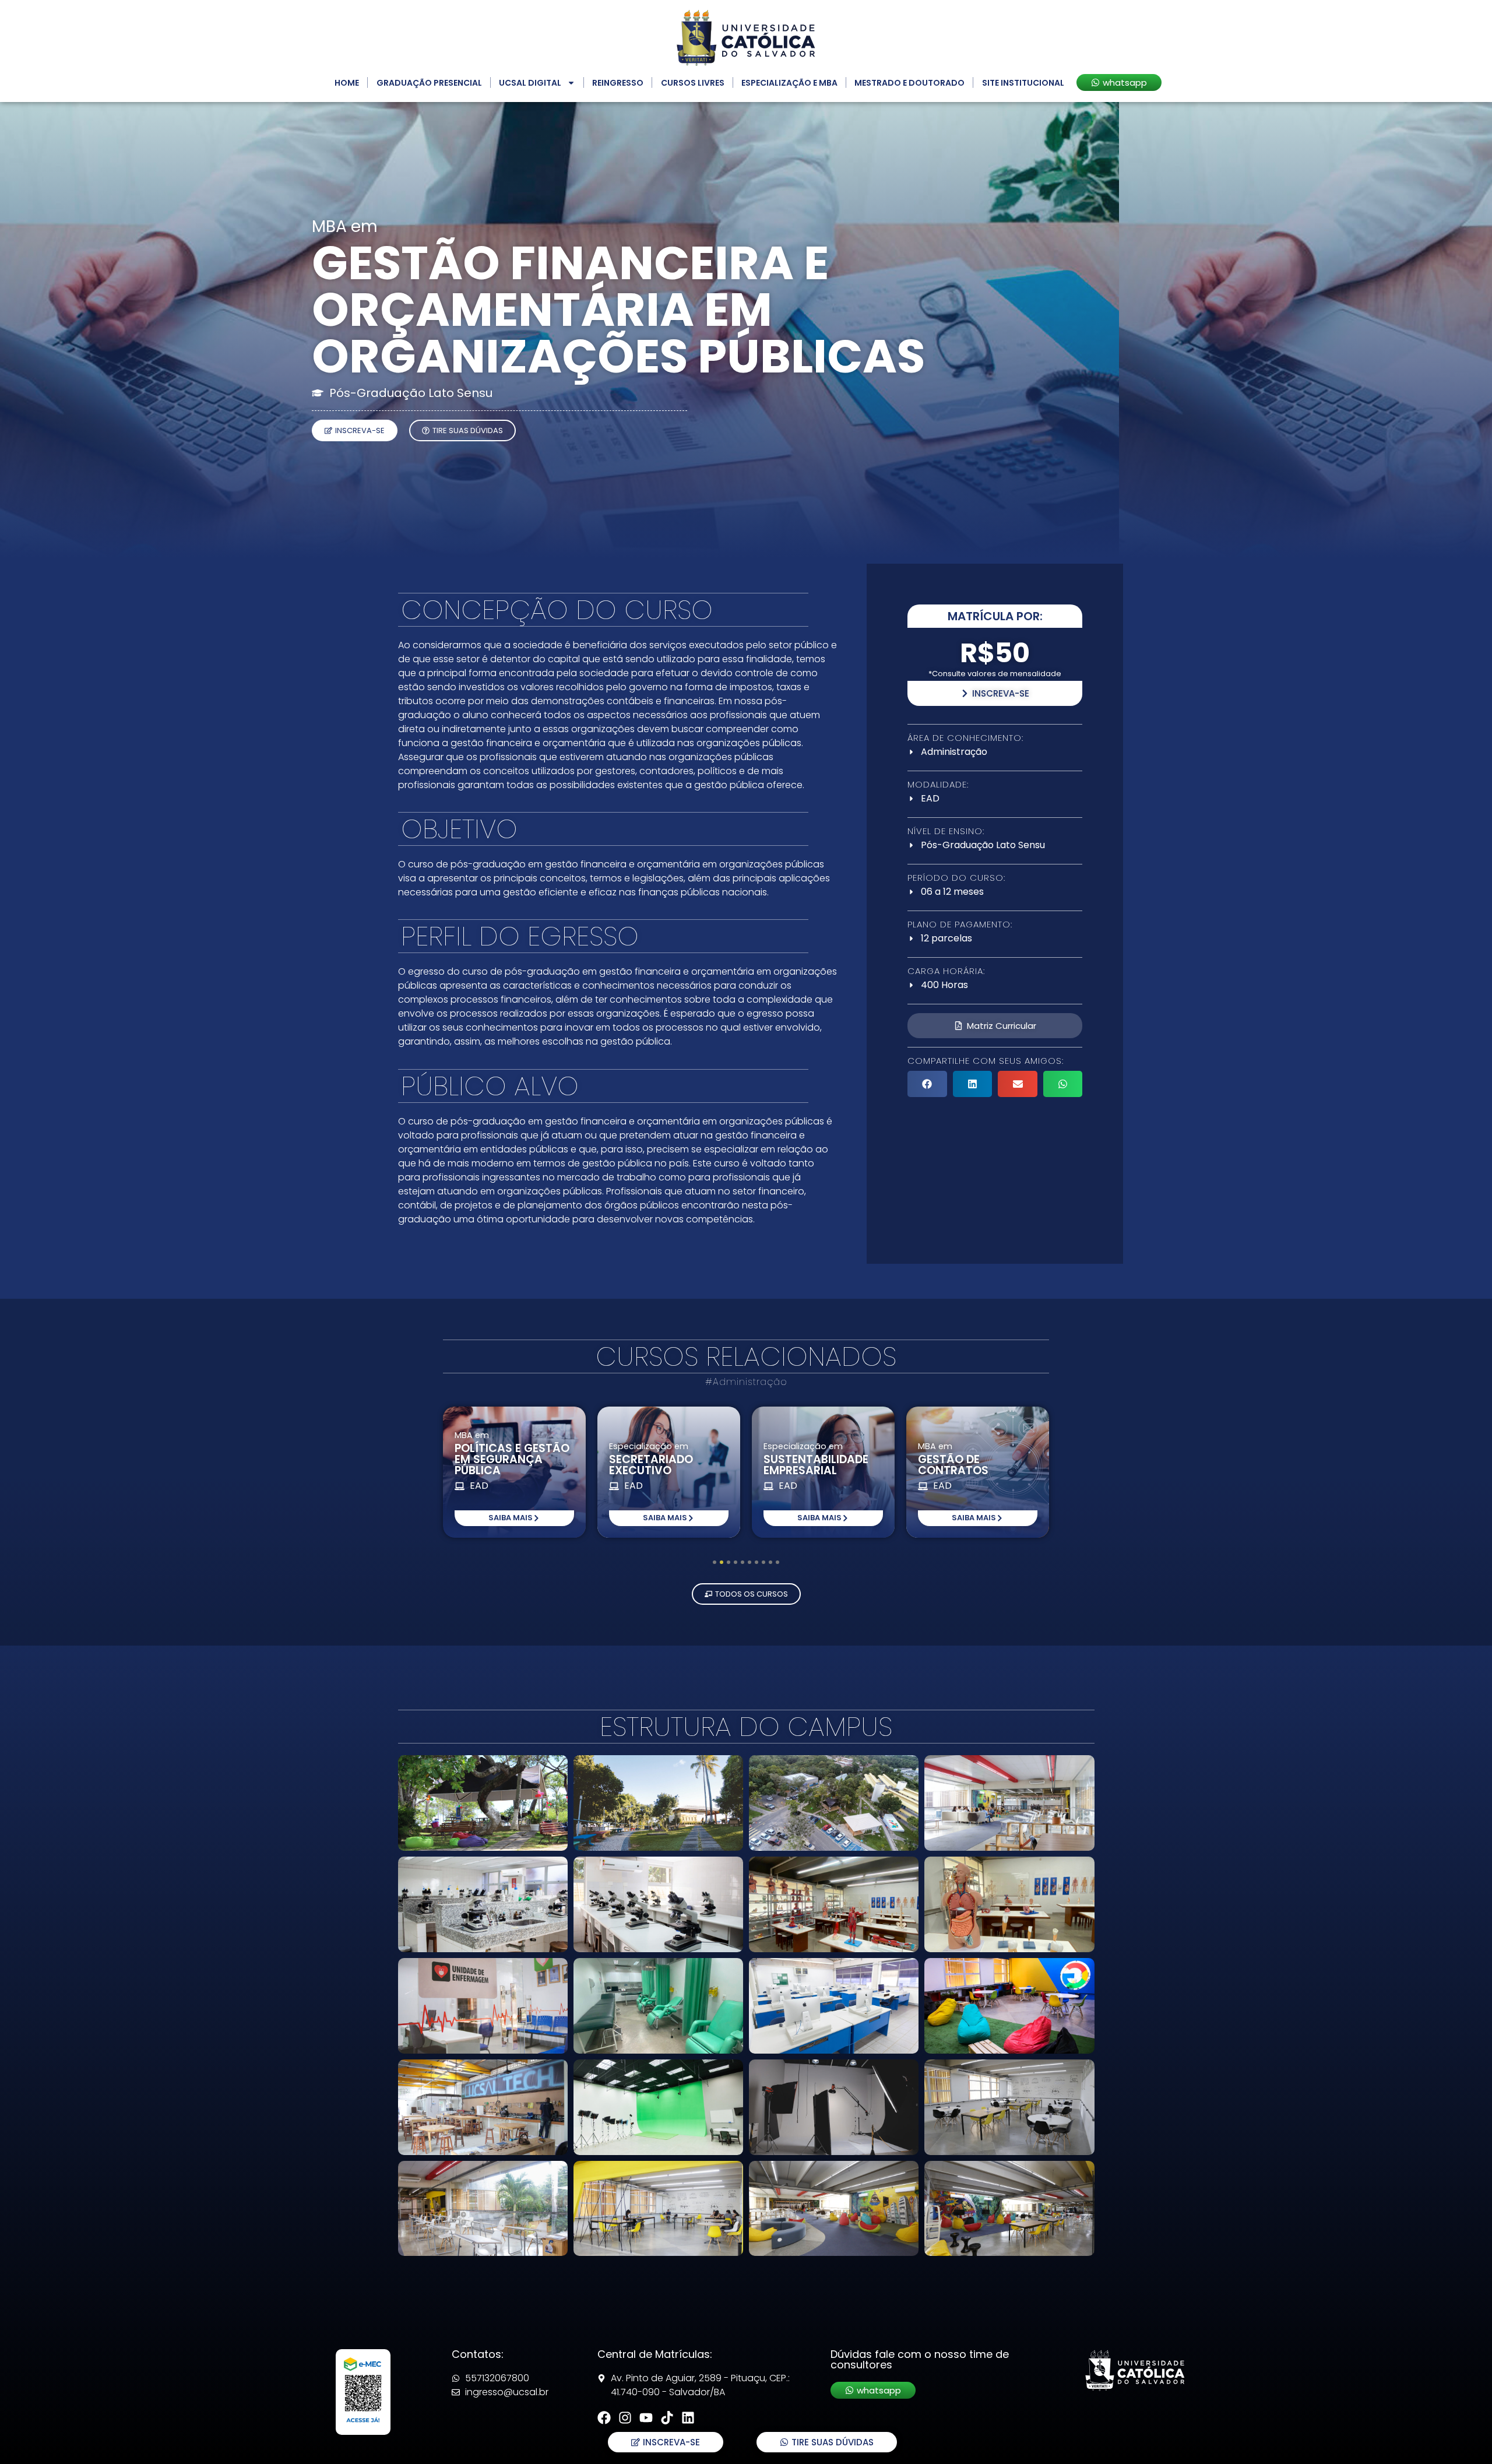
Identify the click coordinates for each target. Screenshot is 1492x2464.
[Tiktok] (667, 2418)
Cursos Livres (693, 83)
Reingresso (618, 83)
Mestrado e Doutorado (909, 83)
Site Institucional (1023, 83)
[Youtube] (646, 2418)
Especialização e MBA (789, 83)
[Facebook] (604, 2418)
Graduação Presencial (429, 83)
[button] (927, 1084)
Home (347, 83)
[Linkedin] (688, 2418)
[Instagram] (625, 2418)
